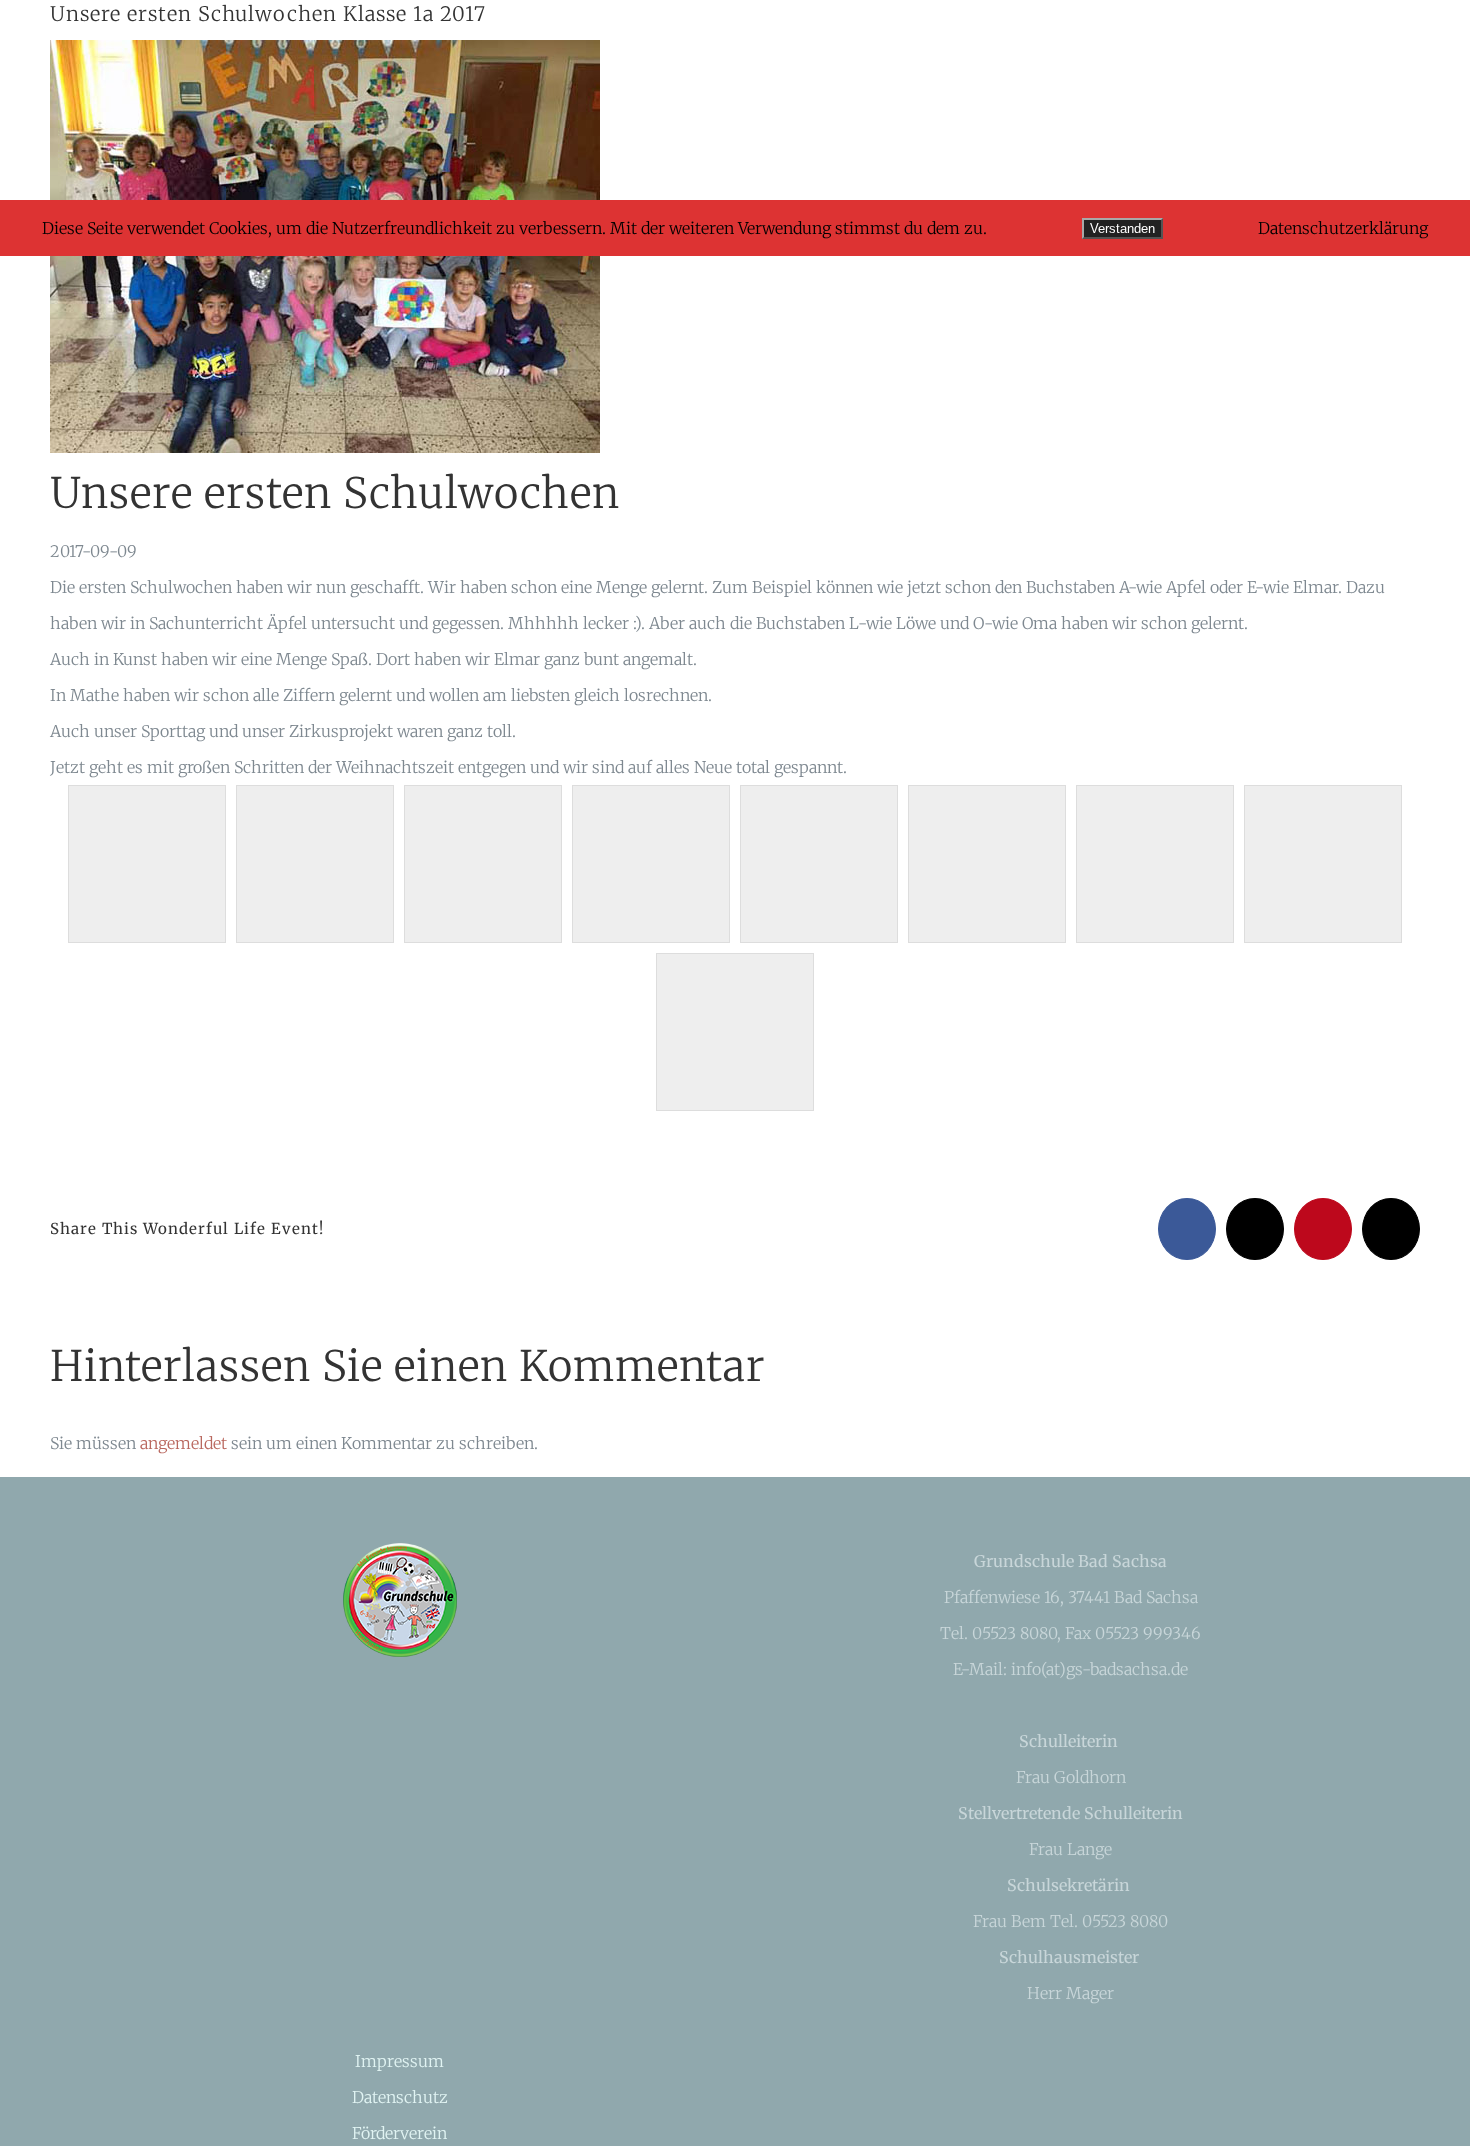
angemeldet (183, 1443)
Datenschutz (400, 2097)
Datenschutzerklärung (1343, 228)
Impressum (399, 2061)
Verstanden (1122, 228)
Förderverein (399, 2133)
